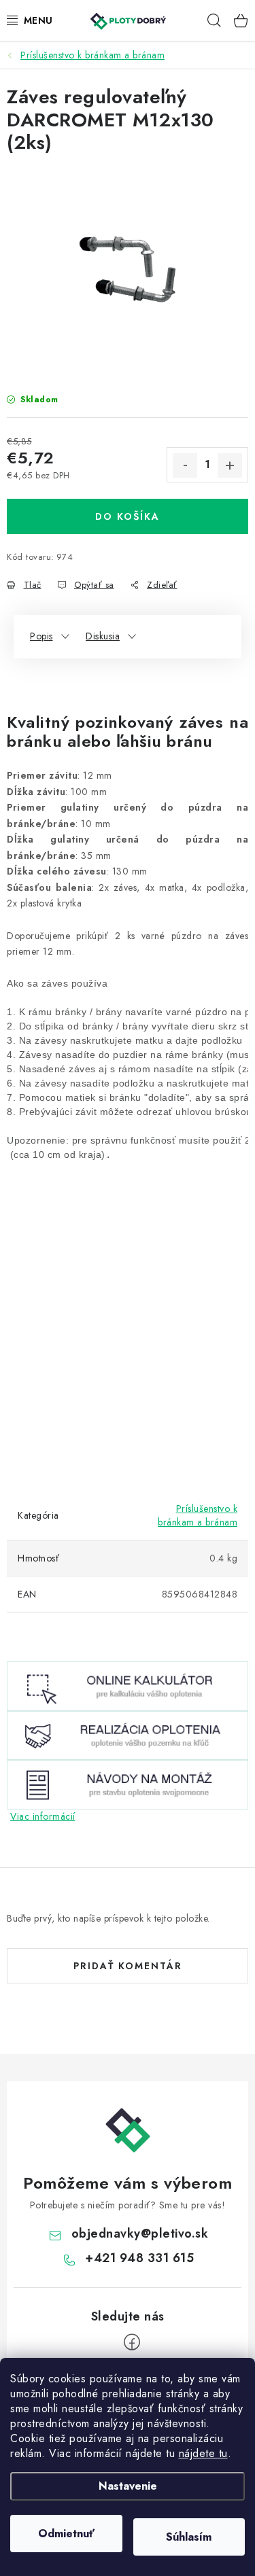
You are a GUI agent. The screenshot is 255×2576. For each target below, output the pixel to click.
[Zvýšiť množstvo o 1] (230, 465)
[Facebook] (132, 2342)
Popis (41, 636)
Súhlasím (189, 2537)
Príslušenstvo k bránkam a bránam (198, 1515)
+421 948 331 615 (139, 2258)
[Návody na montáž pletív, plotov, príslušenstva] (128, 1784)
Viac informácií (43, 1816)
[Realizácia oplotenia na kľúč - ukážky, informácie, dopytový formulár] (128, 1734)
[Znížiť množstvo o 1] (185, 465)
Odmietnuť (66, 2534)
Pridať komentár (128, 1966)
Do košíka (128, 516)
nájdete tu (203, 2453)
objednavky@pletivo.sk (140, 2234)
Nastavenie (128, 2486)
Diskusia (103, 636)
